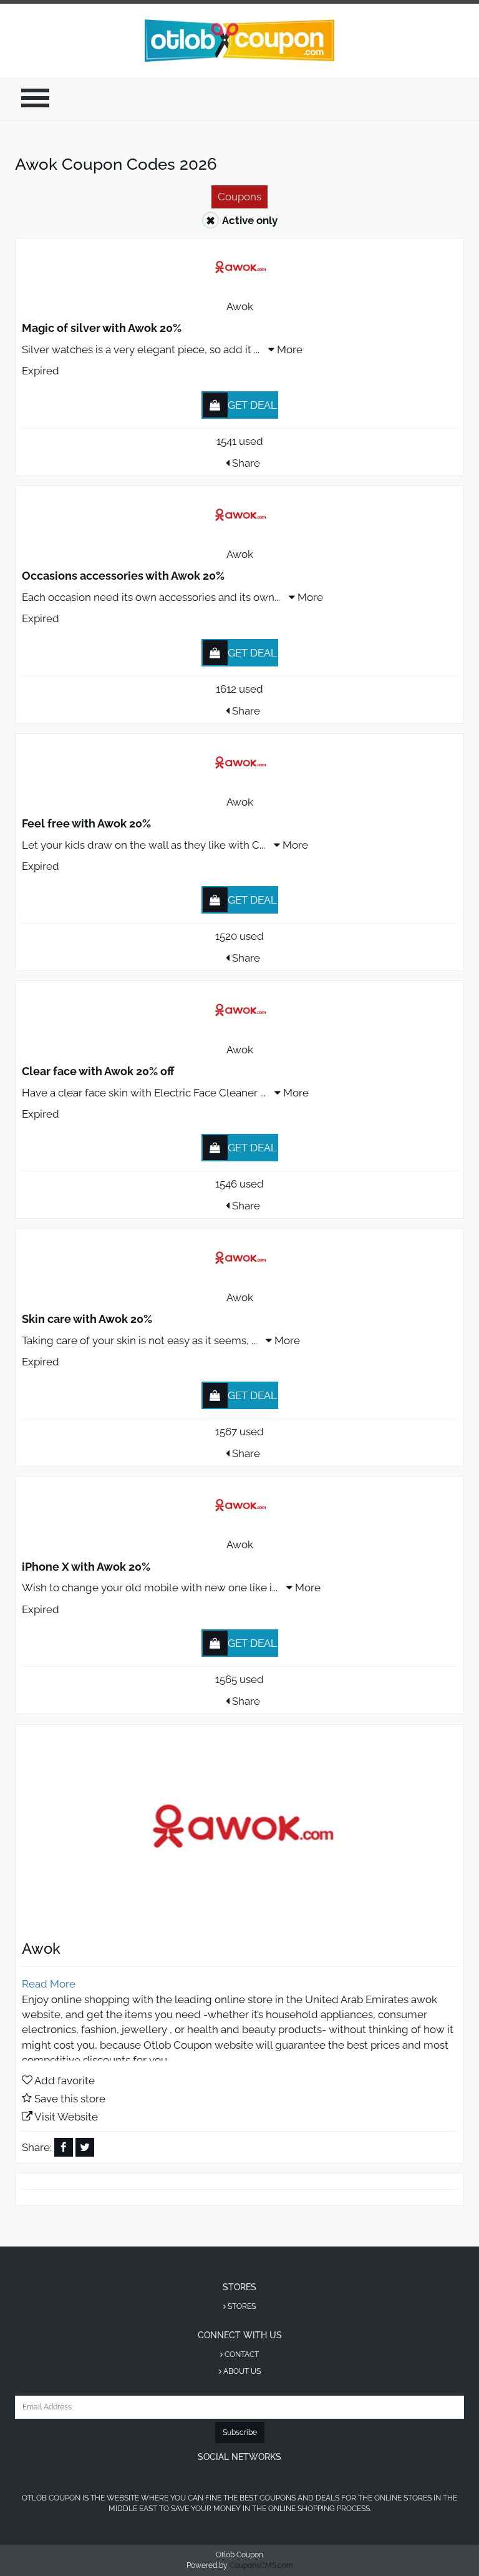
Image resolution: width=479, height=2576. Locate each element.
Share (245, 463)
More (288, 349)
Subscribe (240, 2432)
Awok (240, 306)
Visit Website (66, 2117)
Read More (49, 1984)
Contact (241, 2354)
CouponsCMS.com (261, 2565)
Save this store (70, 2099)
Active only (250, 220)
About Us (241, 2371)
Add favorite (65, 2081)
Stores (241, 2306)
